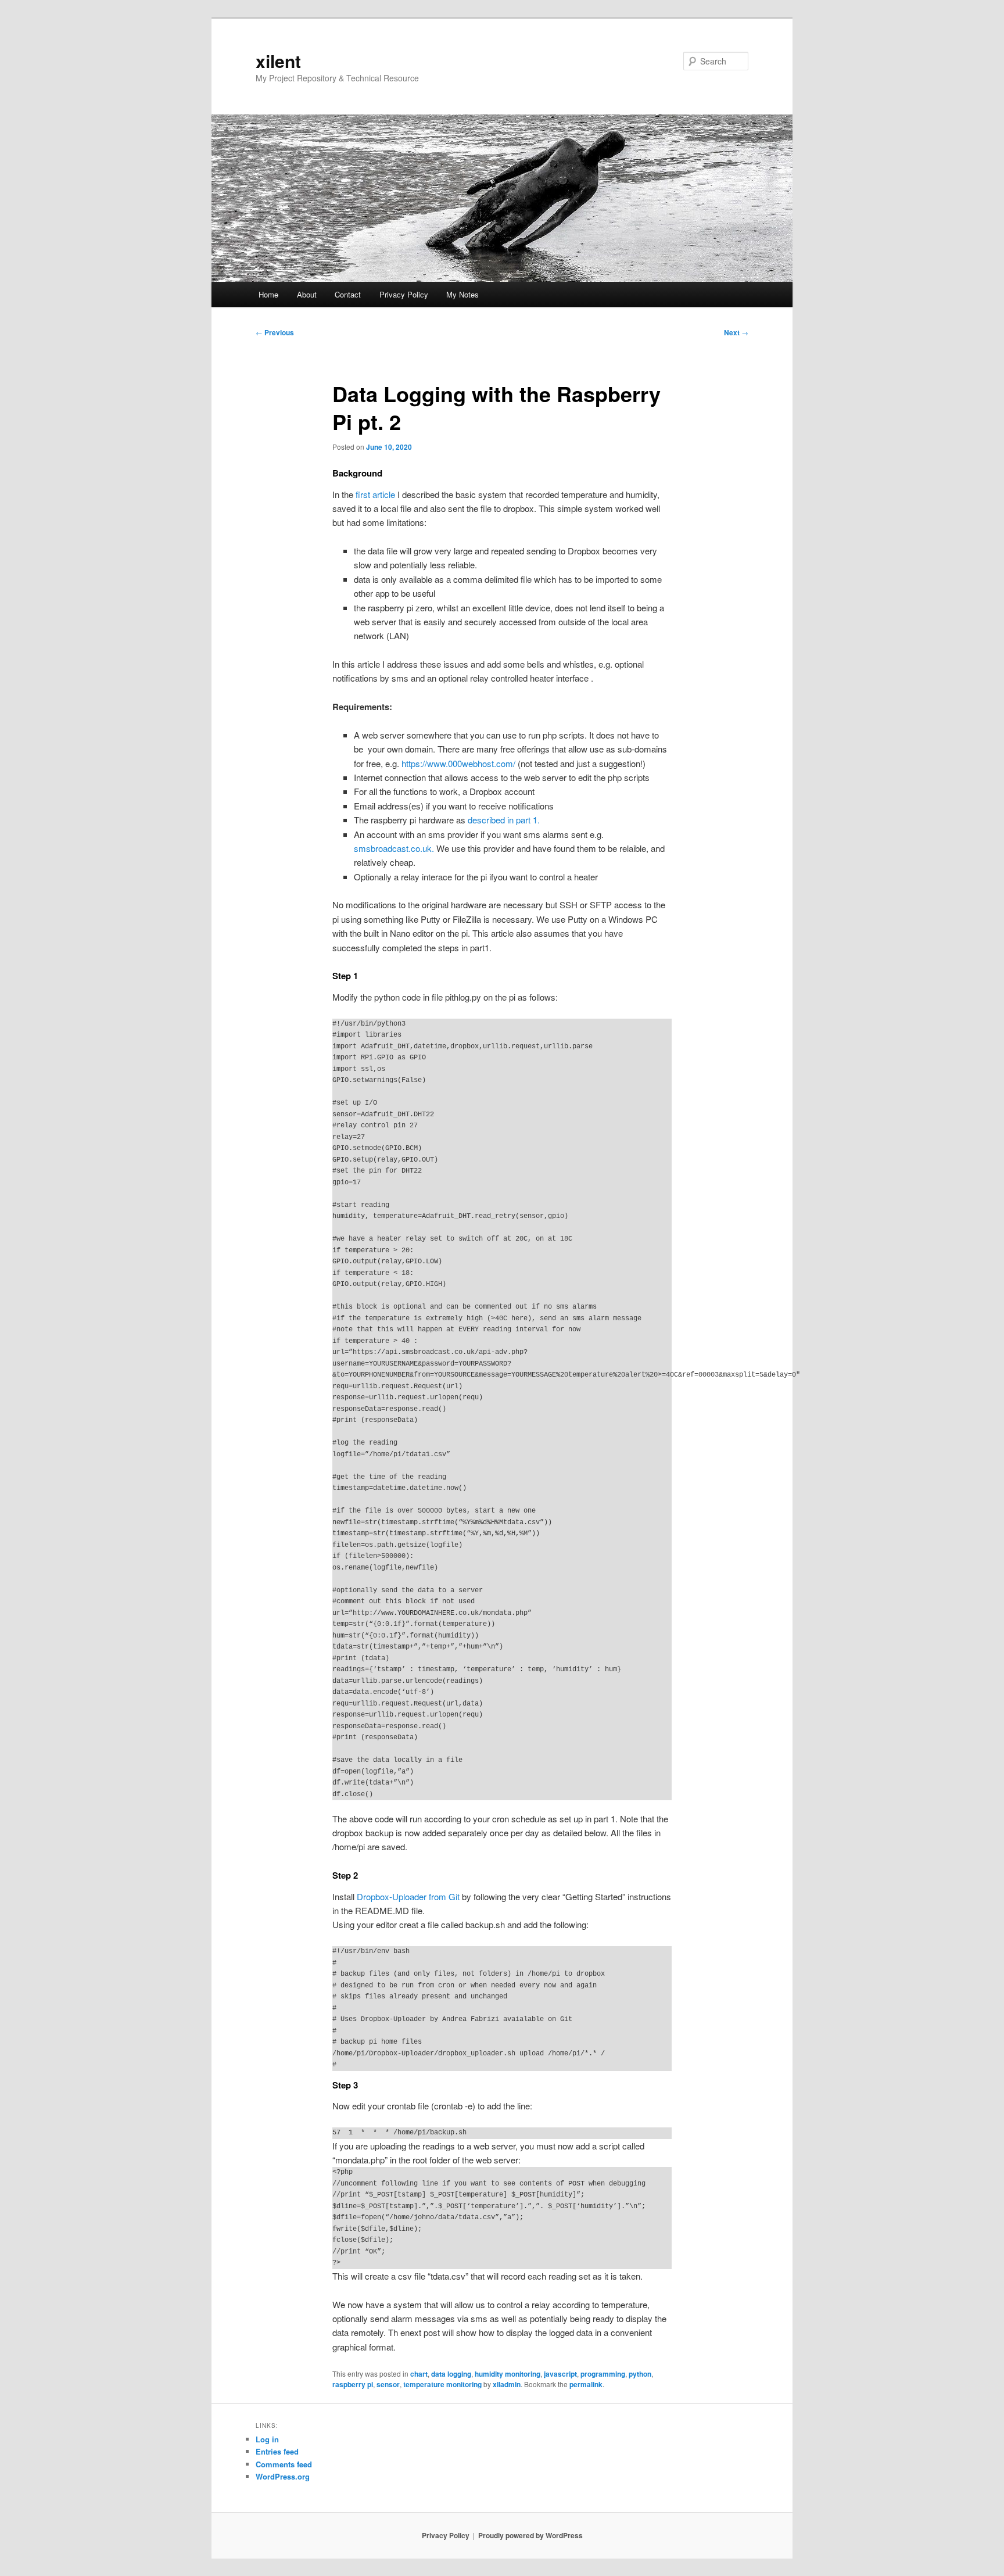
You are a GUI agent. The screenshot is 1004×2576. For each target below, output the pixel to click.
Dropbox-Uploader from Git (408, 1896)
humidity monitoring (508, 2374)
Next (736, 332)
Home (268, 294)
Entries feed (277, 2451)
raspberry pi (353, 2384)
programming (603, 2374)
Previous (275, 332)
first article (375, 494)
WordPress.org (283, 2476)
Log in (267, 2439)
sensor (388, 2384)
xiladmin (507, 2384)
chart (419, 2374)
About (307, 294)
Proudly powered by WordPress (530, 2535)
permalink (586, 2384)
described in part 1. (504, 820)
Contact (348, 294)
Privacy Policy (404, 294)
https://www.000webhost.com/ (458, 763)
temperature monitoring (442, 2384)
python (640, 2374)
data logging (451, 2374)
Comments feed (284, 2464)
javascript (560, 2374)
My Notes (462, 294)
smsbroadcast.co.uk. (394, 848)
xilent (278, 61)
